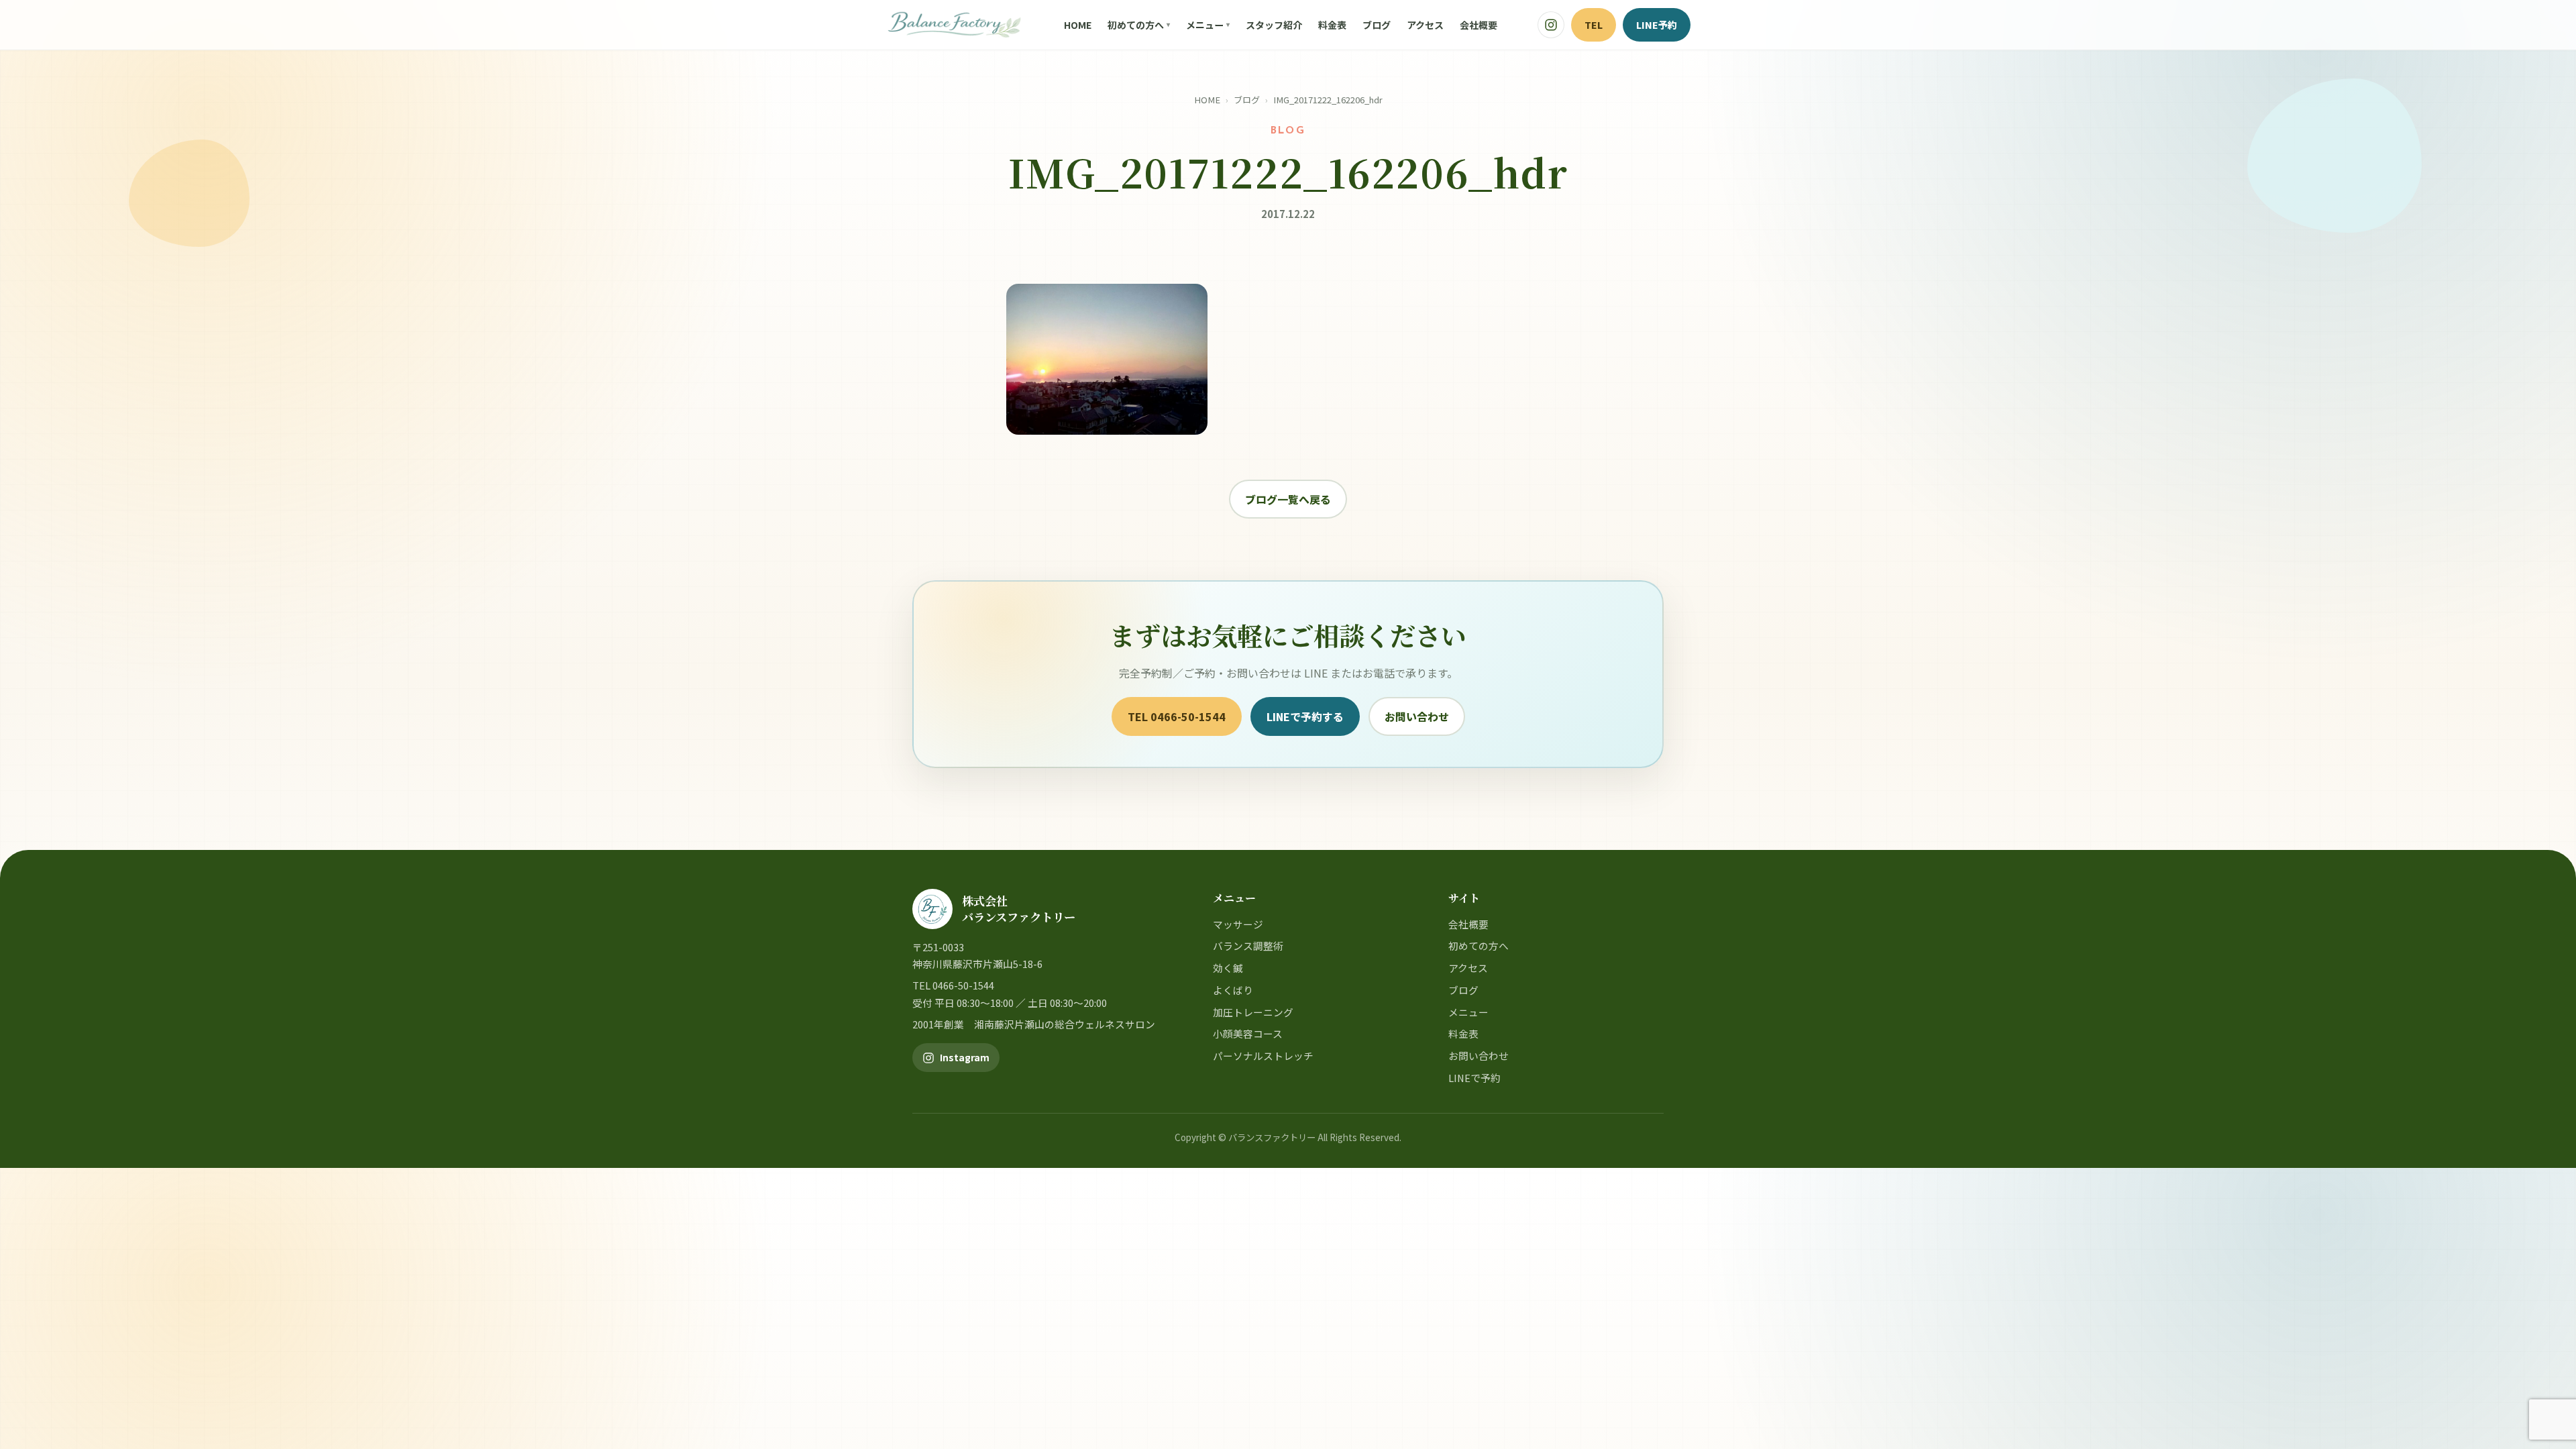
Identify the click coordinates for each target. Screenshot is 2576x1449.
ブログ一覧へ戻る (1288, 499)
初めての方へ (1136, 25)
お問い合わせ (1417, 716)
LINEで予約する (1305, 716)
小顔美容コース (1248, 1033)
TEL (1594, 24)
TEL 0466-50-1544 (1177, 716)
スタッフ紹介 (1274, 25)
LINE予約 (1657, 24)
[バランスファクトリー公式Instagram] (1551, 25)
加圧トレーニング (1253, 1012)
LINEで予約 (1474, 1078)
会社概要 (1479, 25)
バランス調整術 (1248, 946)
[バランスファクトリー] (954, 25)
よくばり (1233, 990)
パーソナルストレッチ (1263, 1056)
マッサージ (1238, 924)
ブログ (1377, 25)
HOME (1078, 25)
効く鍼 (1228, 968)
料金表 (1332, 25)
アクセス (1425, 25)
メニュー (1205, 25)
